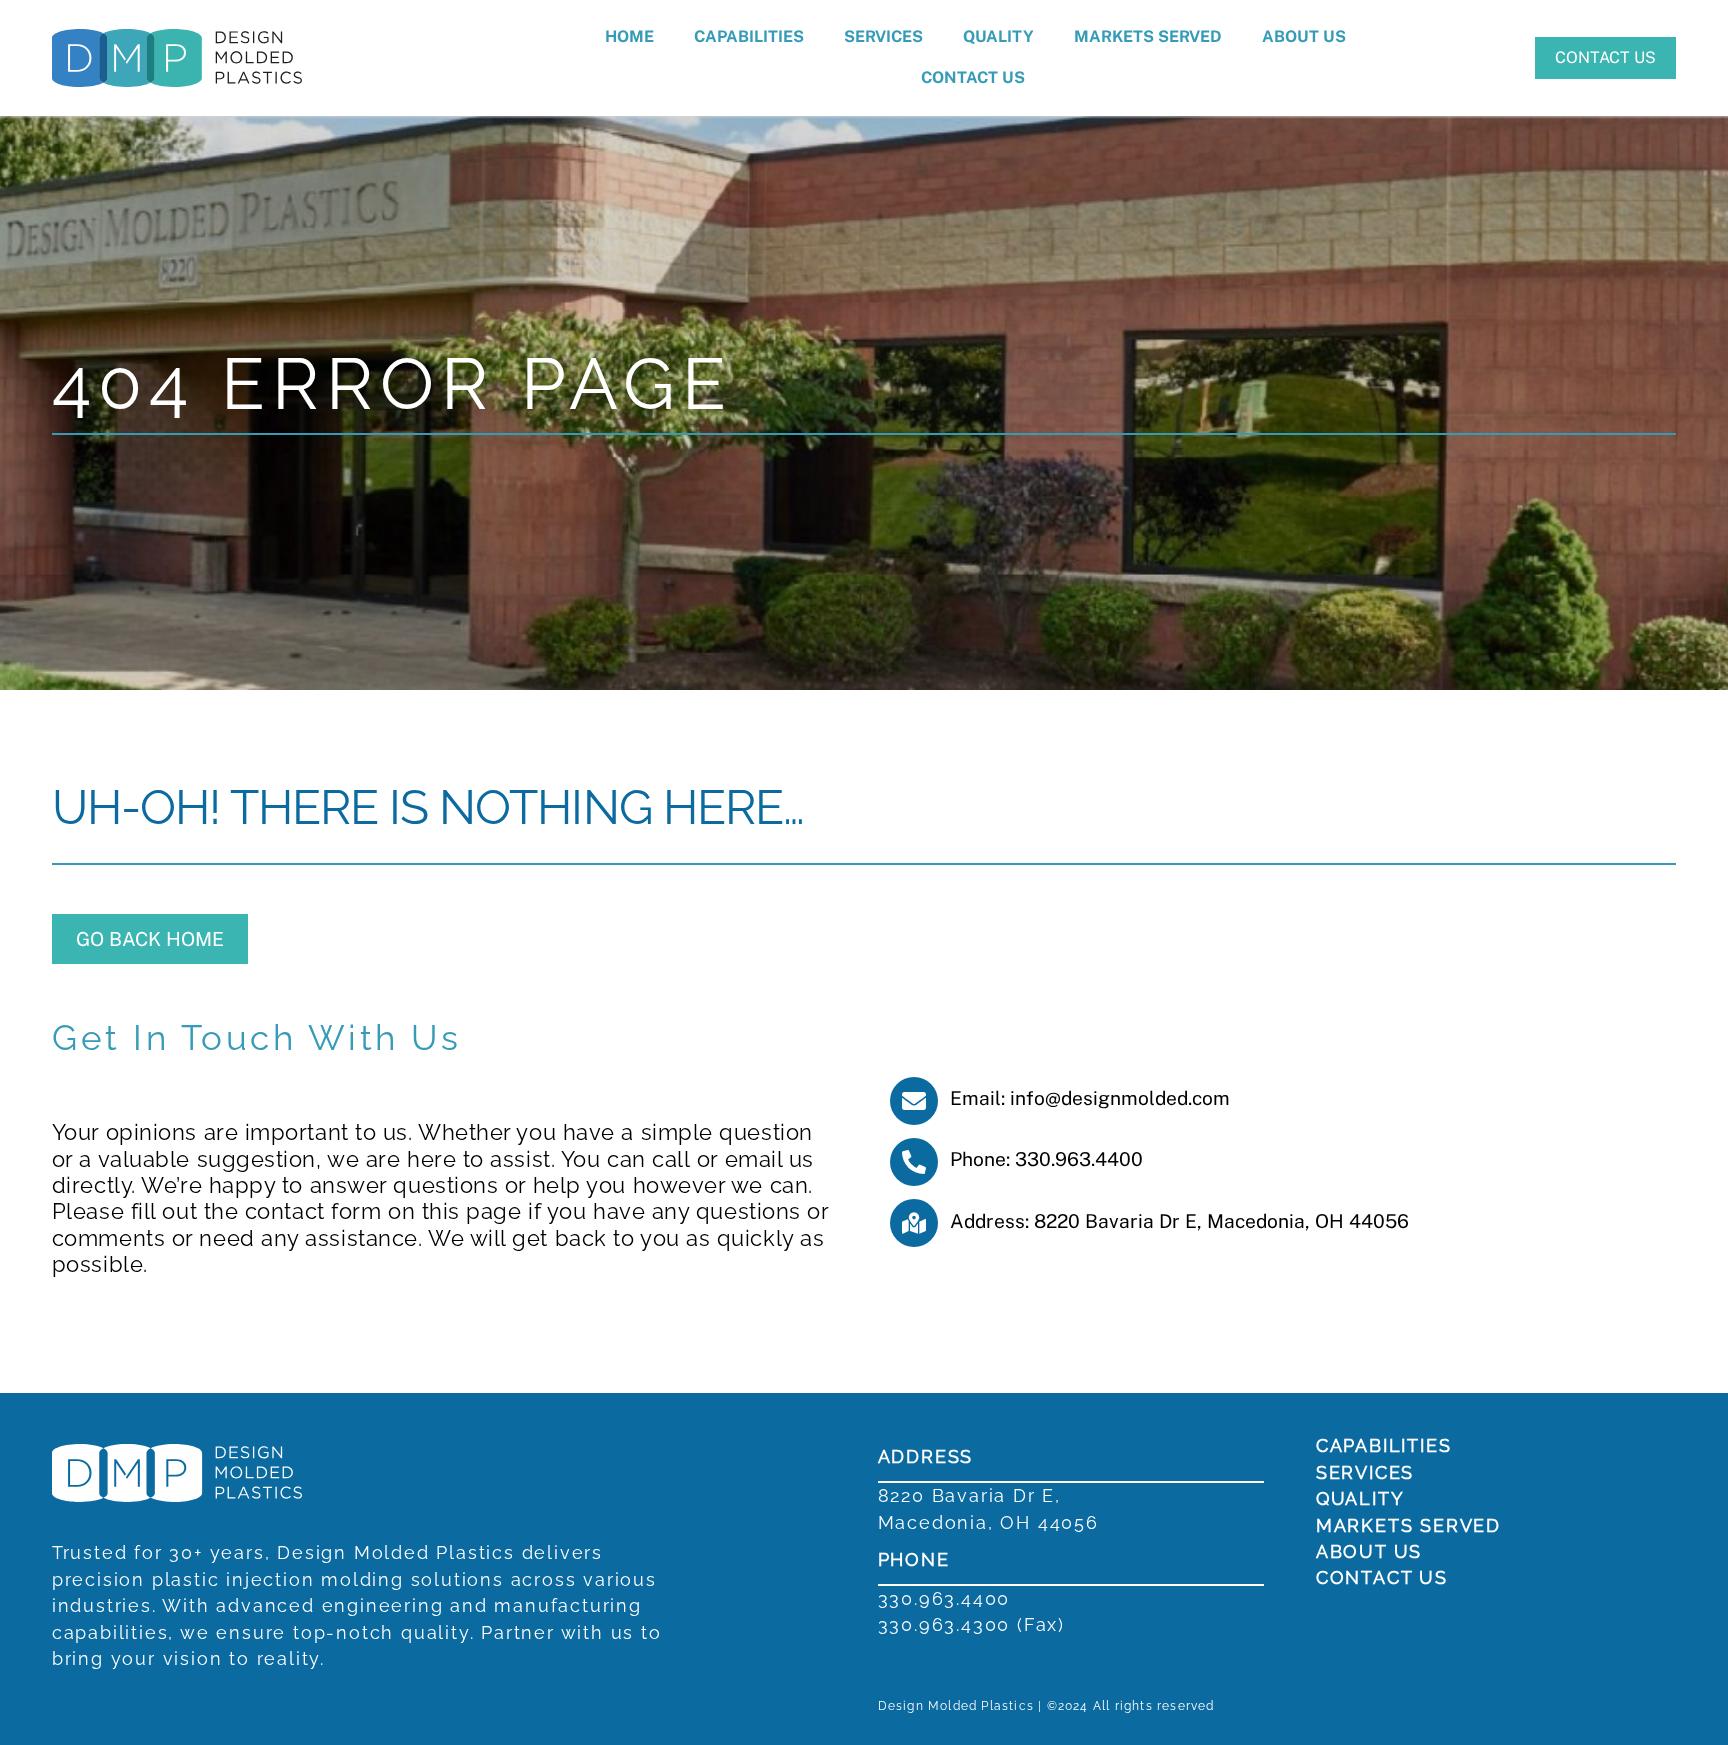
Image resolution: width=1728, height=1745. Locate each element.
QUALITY (1360, 1498)
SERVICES (1365, 1472)
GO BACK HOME (150, 939)
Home (629, 36)
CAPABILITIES (1384, 1445)
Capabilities (749, 36)
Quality (998, 36)
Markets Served (1148, 36)
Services (883, 36)
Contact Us (973, 77)
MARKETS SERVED (1408, 1525)
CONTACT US (1605, 57)
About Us (1304, 36)
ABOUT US (1369, 1551)
